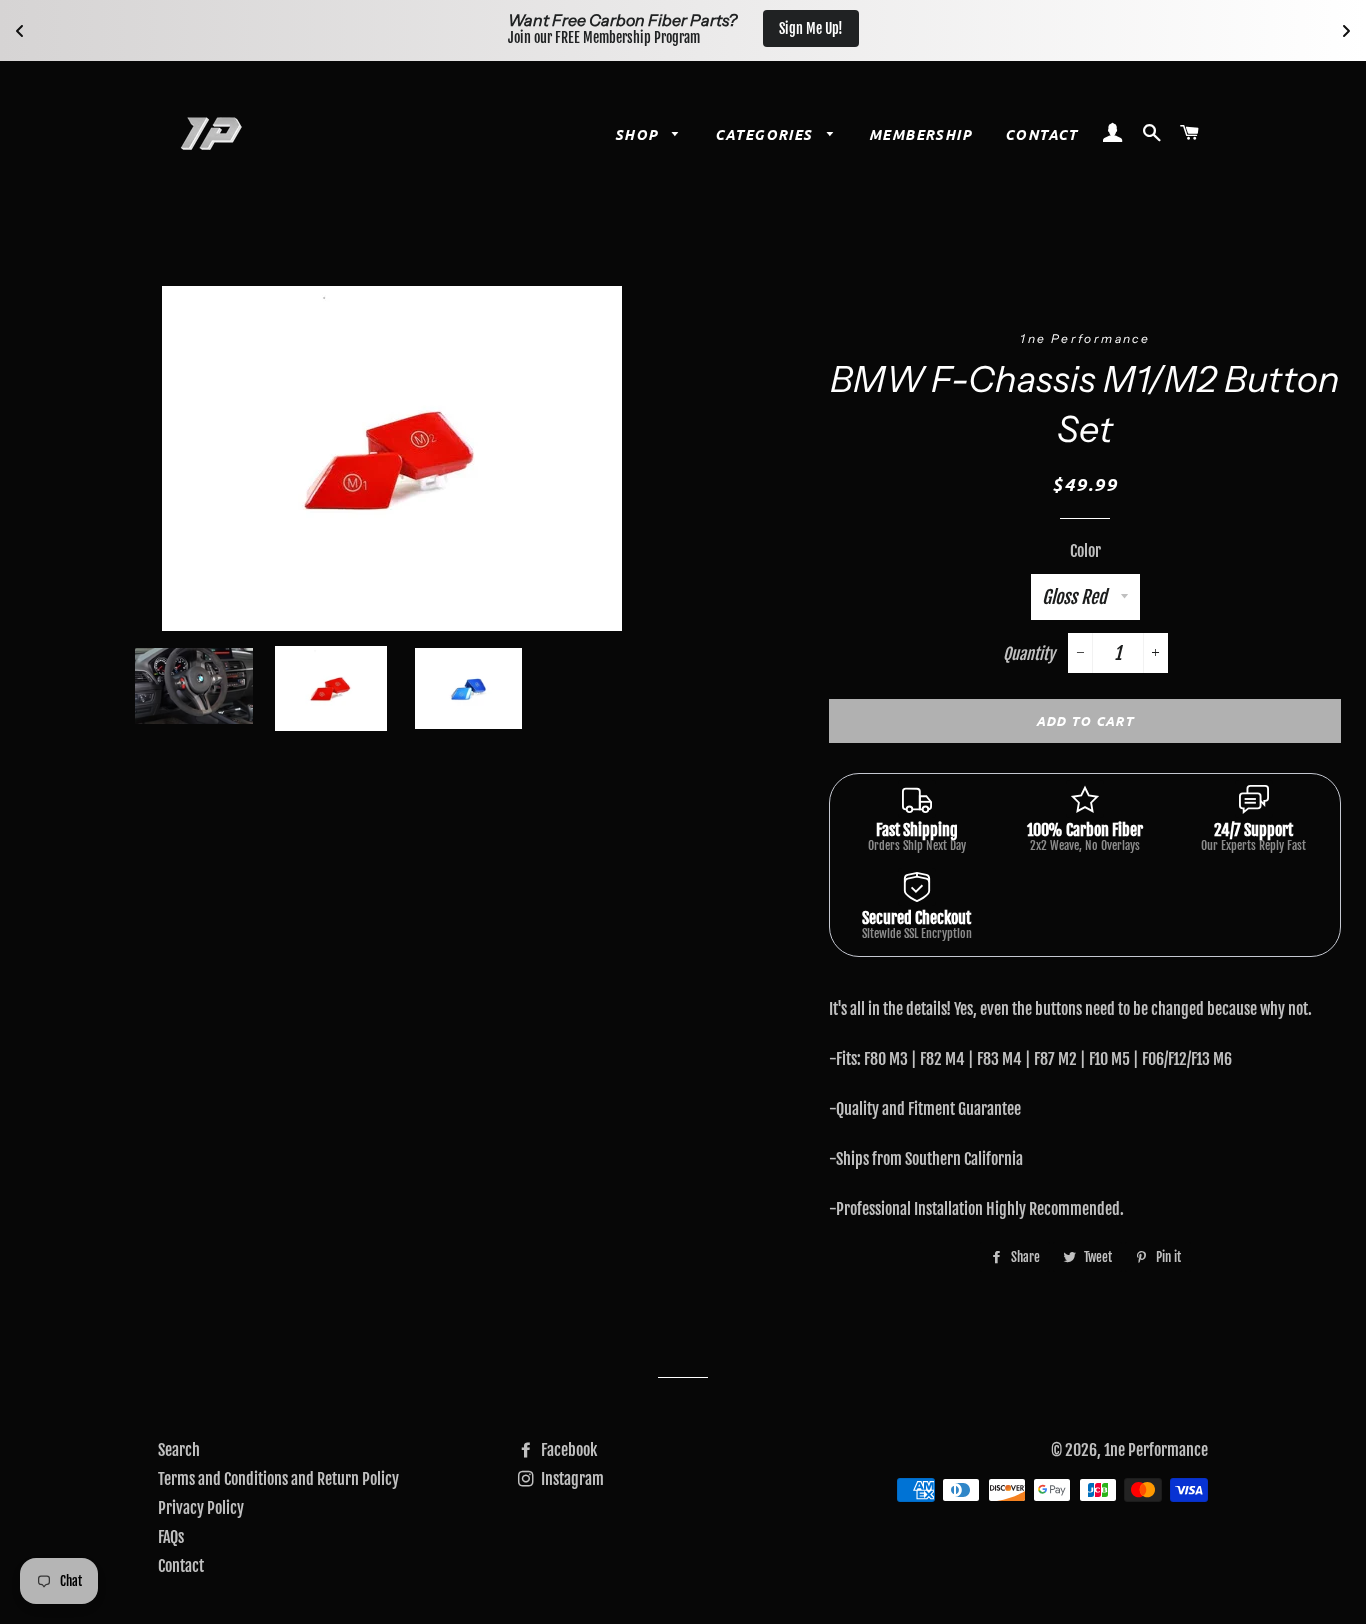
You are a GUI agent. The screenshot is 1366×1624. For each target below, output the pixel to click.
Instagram (571, 1479)
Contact (1041, 134)
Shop (639, 134)
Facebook (567, 1450)
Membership (920, 134)
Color (1085, 551)
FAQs (171, 1537)
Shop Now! (1195, 28)
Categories (766, 134)
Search (179, 1450)
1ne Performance (1156, 1450)
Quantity (1029, 654)
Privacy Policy (201, 1508)
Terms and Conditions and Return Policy (278, 1479)
